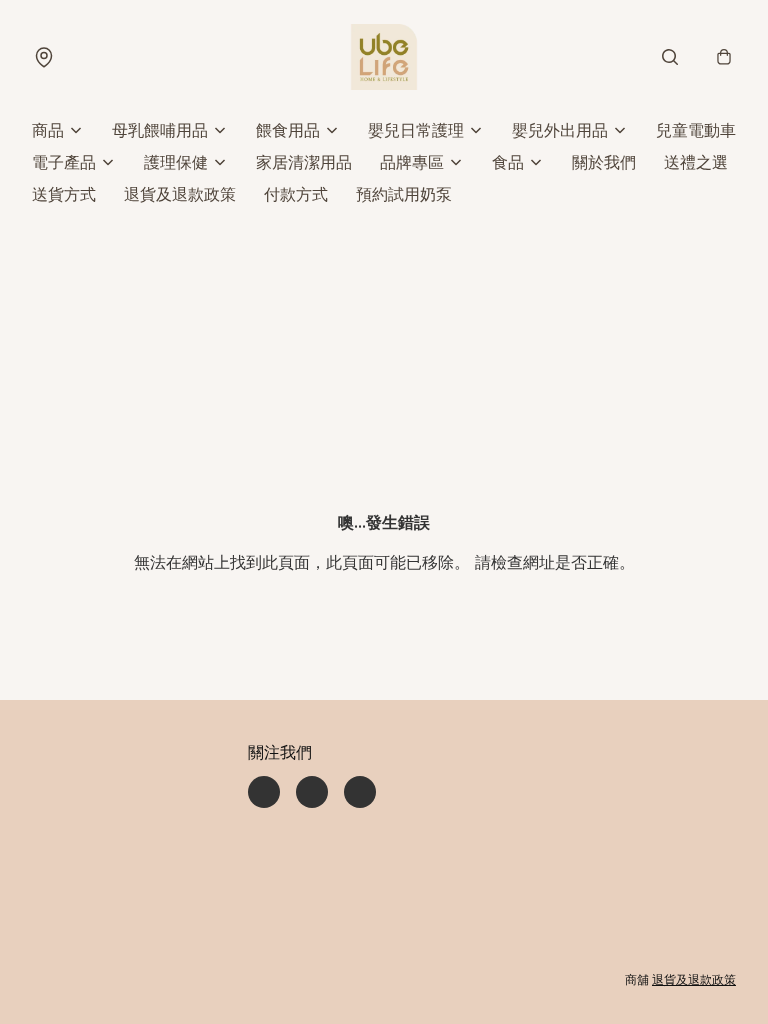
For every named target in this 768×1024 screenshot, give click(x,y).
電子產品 (64, 162)
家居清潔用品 (304, 162)
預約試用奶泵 (404, 194)
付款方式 (296, 194)
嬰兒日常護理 (416, 130)
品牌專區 (412, 162)
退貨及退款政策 (180, 194)
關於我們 (604, 162)
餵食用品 (288, 130)
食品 (508, 162)
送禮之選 (696, 162)
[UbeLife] (384, 57)
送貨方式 (64, 194)
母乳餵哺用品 (160, 130)
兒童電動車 (696, 130)
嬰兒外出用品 (560, 130)
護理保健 (176, 162)
